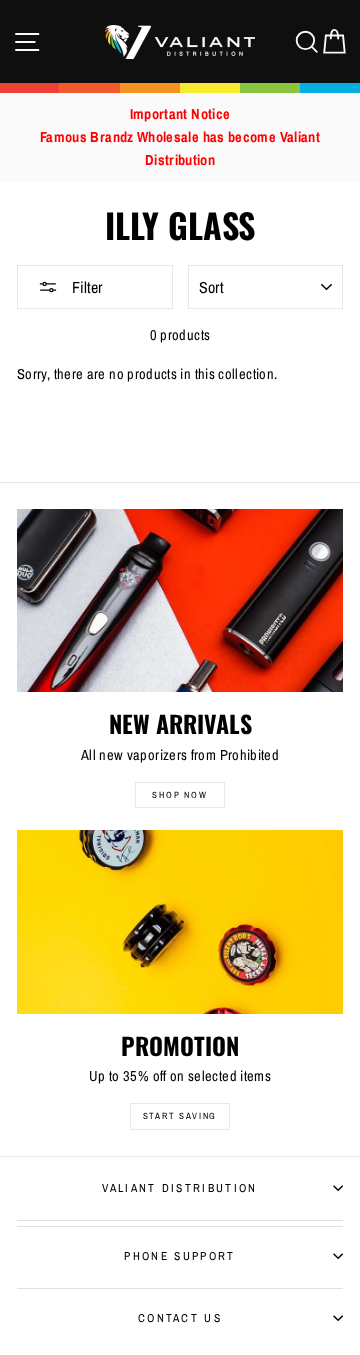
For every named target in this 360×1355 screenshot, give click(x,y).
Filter (85, 287)
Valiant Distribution (179, 1188)
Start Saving (180, 1116)
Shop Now (179, 795)
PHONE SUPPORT (179, 1256)
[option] (180, 137)
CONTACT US (180, 1318)
